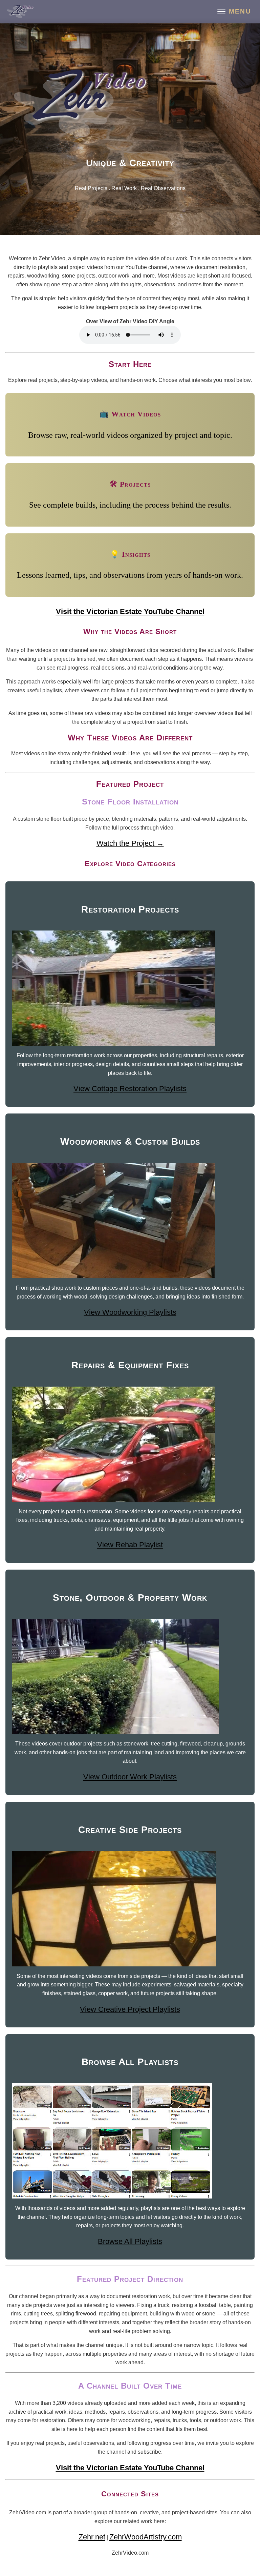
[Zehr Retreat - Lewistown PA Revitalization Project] (20, 12)
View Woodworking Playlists (130, 1312)
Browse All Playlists (130, 2241)
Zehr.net (92, 2537)
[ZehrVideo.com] (130, 103)
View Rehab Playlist (130, 1545)
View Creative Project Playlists (130, 2009)
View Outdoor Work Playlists (130, 1777)
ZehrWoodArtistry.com (146, 2537)
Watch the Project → (130, 843)
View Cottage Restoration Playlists (130, 1089)
